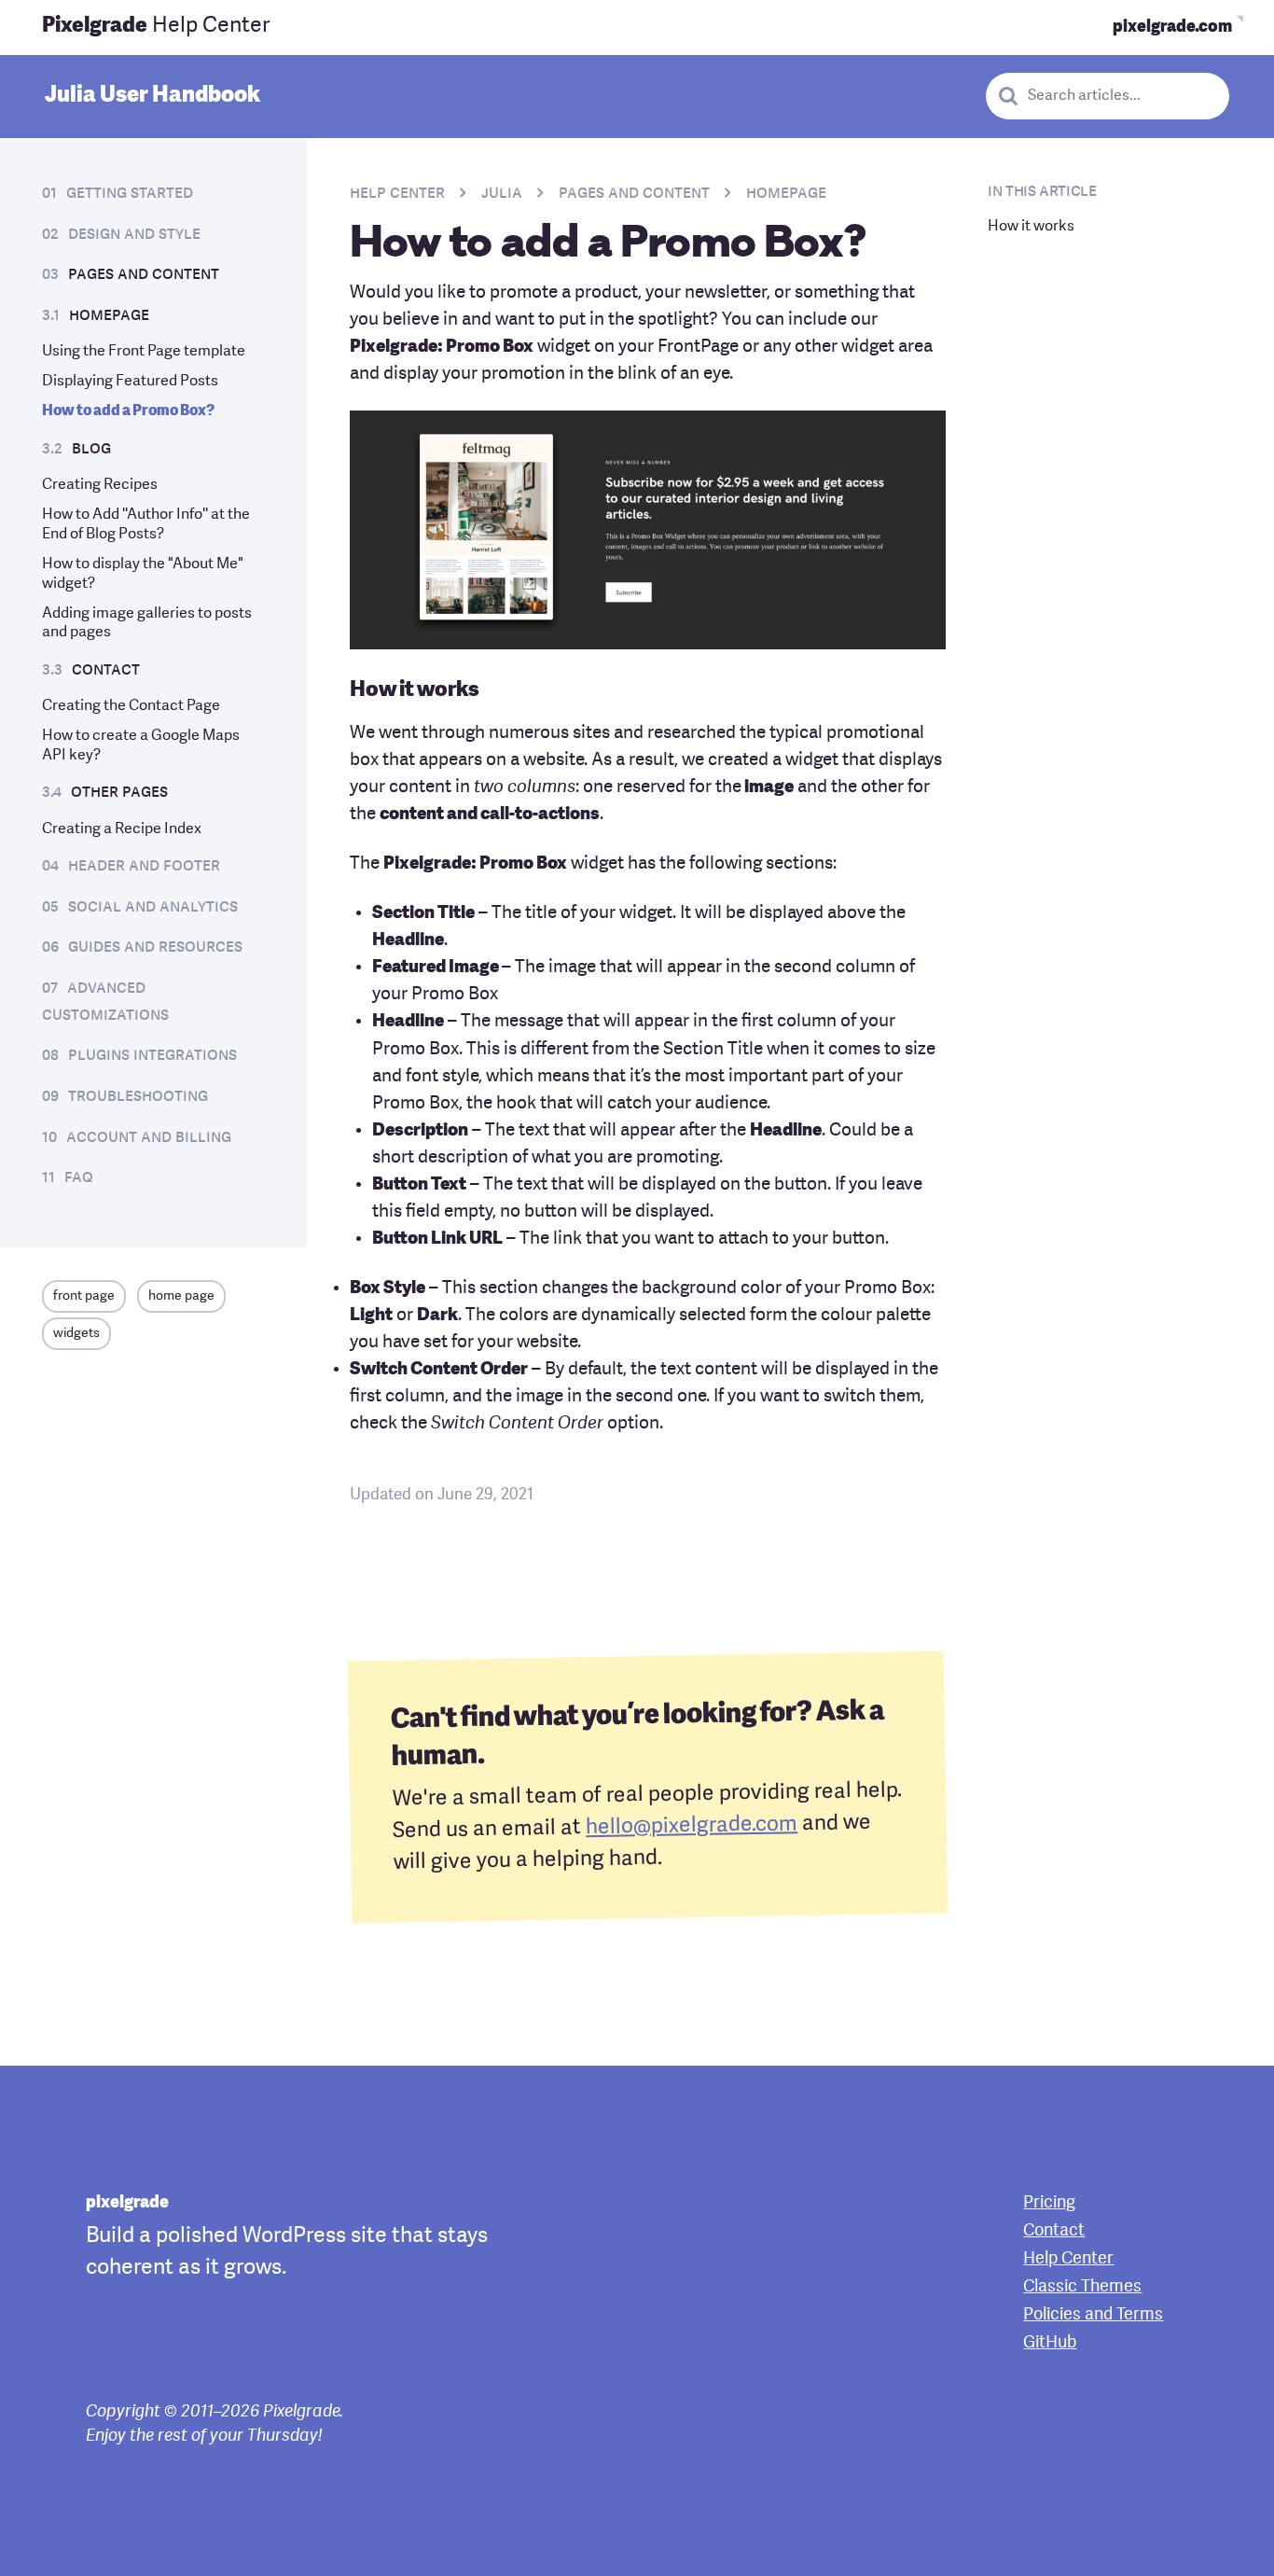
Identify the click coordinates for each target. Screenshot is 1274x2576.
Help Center (156, 27)
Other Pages (119, 792)
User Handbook (152, 96)
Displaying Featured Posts (130, 382)
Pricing (1049, 2203)
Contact (106, 670)
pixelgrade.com (1172, 27)
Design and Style (134, 234)
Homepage (109, 315)
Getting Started (130, 193)
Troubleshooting (138, 1096)
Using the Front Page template (144, 352)
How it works (1031, 227)
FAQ (79, 1177)
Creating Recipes (100, 485)
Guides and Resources (155, 947)
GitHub (1050, 2343)
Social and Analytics (153, 907)
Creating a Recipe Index (122, 829)
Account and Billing (149, 1137)
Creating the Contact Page (131, 706)
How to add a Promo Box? (128, 411)
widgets (76, 1334)
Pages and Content (144, 274)
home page (181, 1296)
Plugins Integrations (152, 1055)
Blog (91, 449)
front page (84, 1296)
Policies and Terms (1093, 2315)
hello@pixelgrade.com (692, 1826)
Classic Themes (1082, 2287)
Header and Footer (144, 866)
